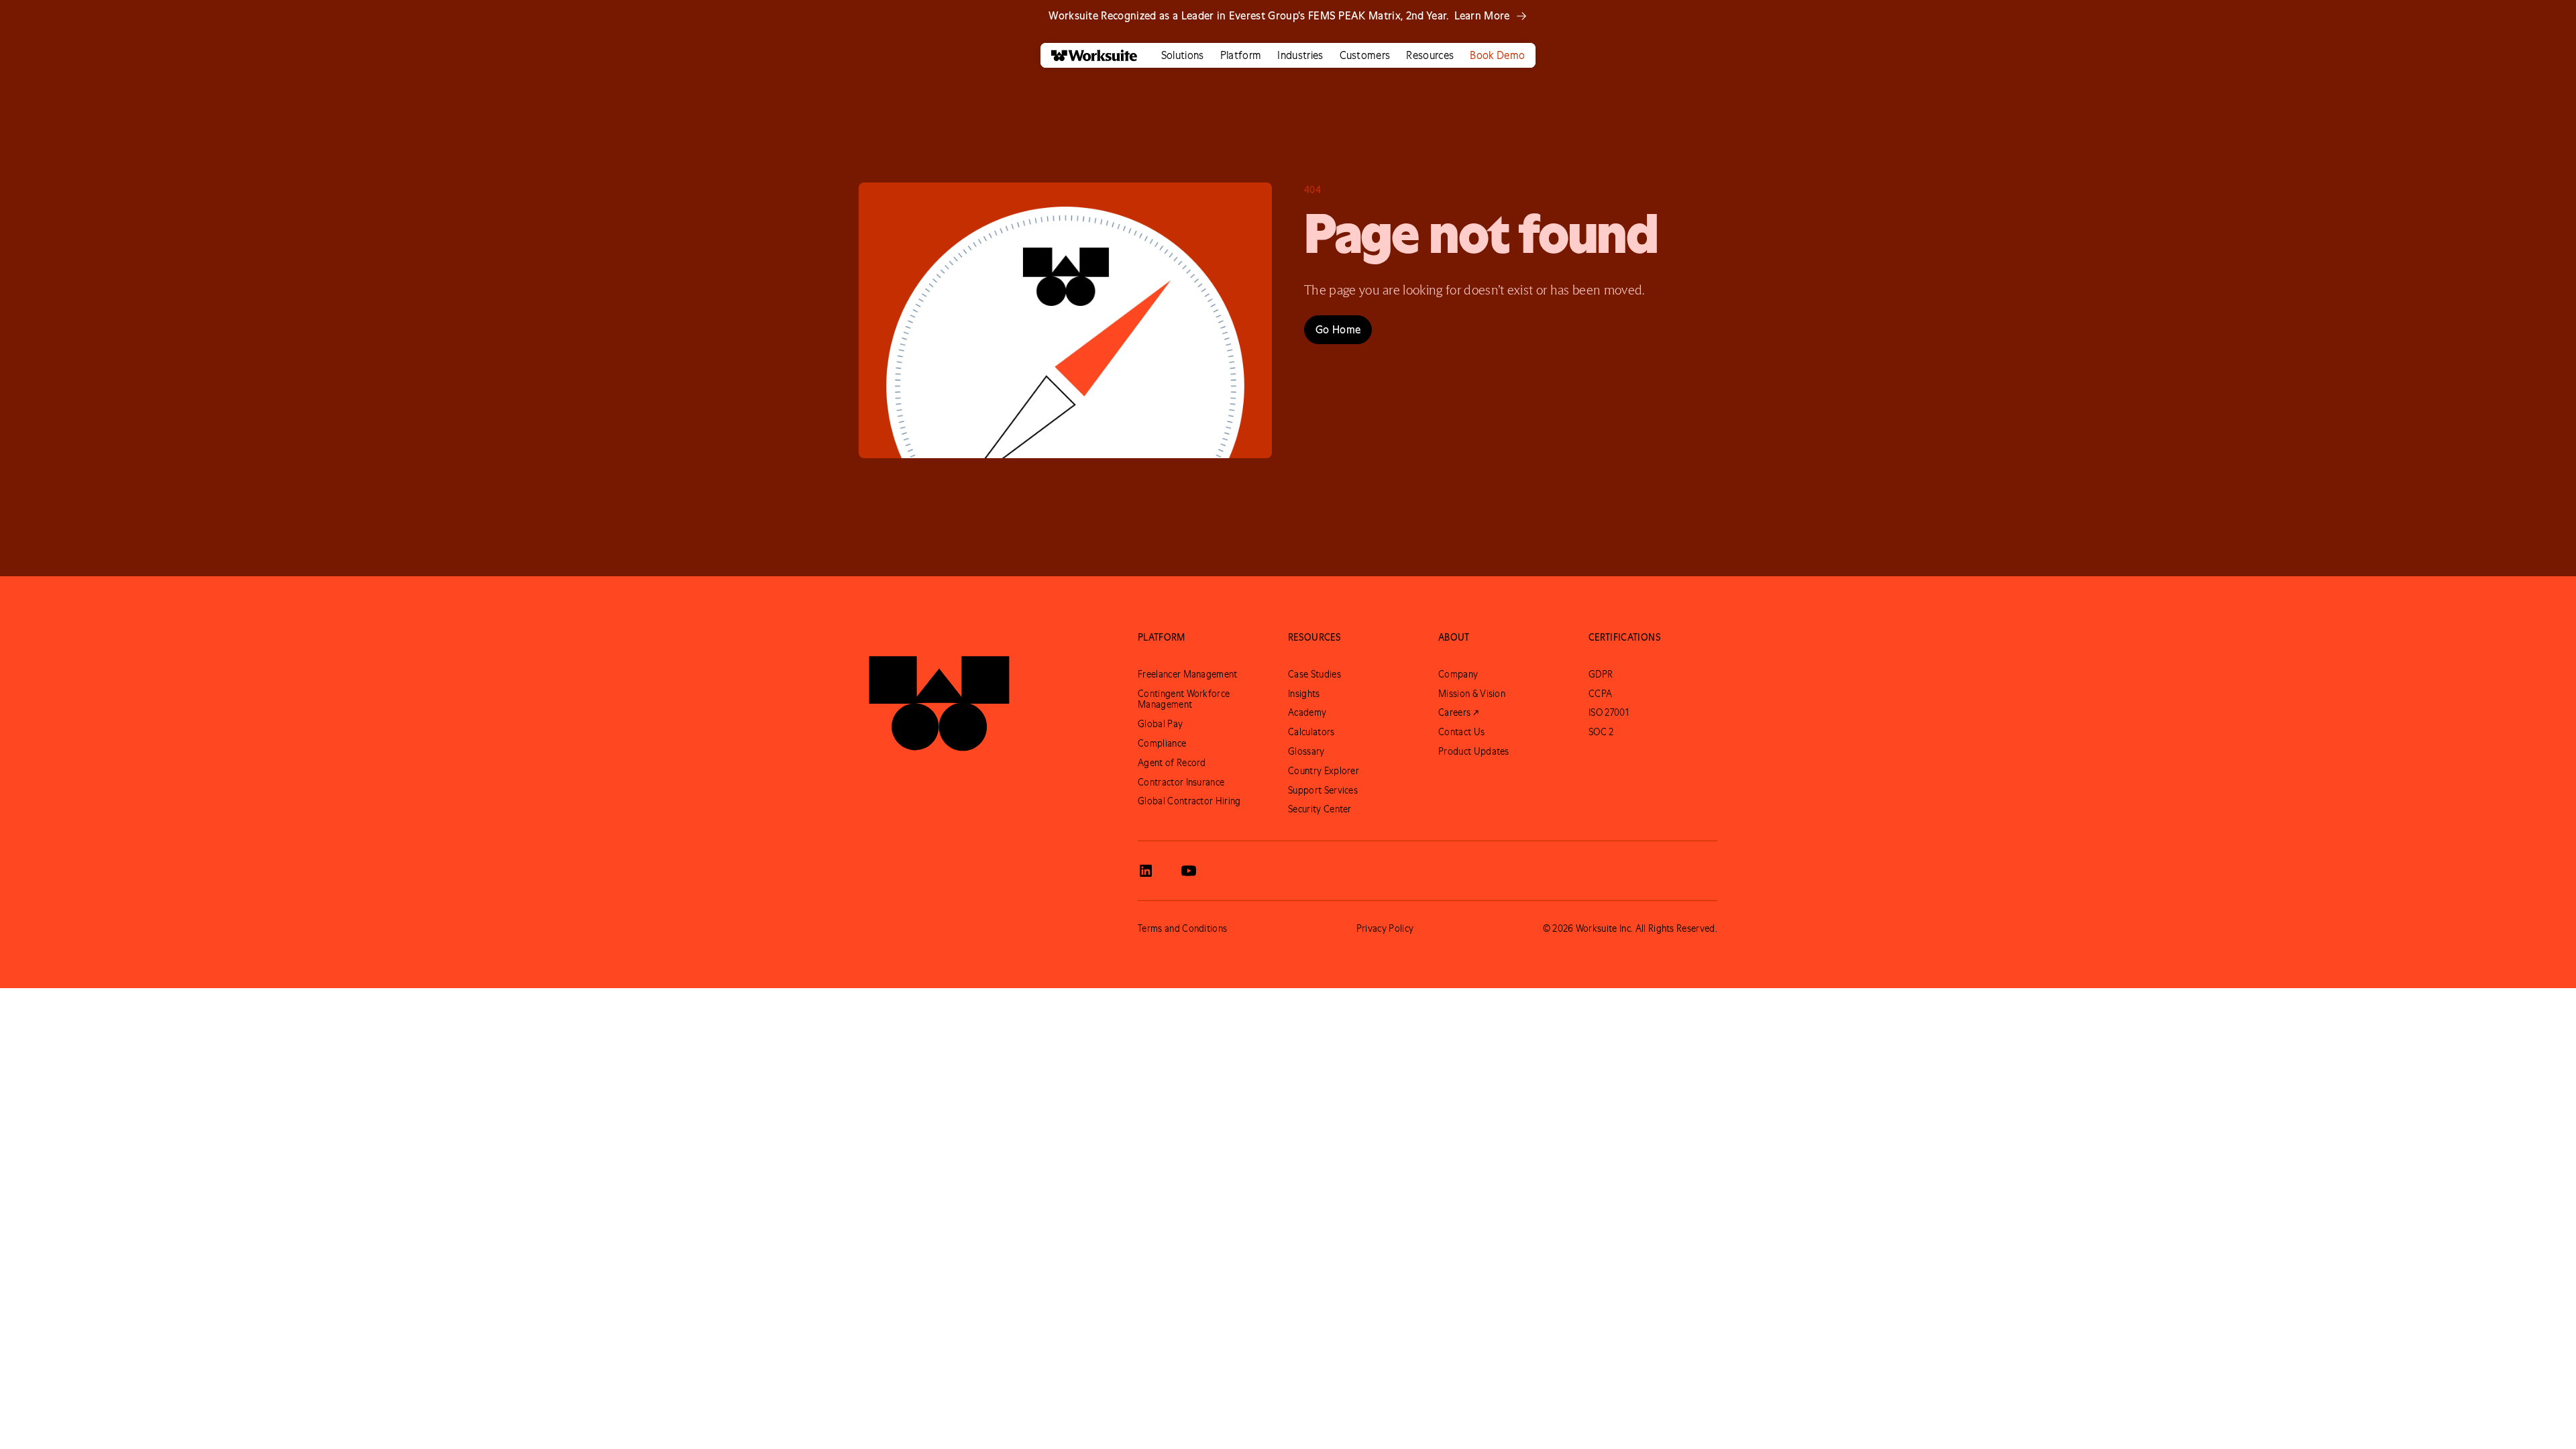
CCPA (1600, 694)
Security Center (1320, 809)
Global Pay (1160, 724)
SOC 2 (1601, 732)
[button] (1183, 55)
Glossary (1306, 751)
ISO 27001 (1609, 712)
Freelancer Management (1188, 674)
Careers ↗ (1458, 712)
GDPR (1601, 674)
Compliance (1162, 743)
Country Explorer (1324, 771)
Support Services (1323, 790)
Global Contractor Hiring (1189, 801)
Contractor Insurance (1181, 782)
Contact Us (1461, 732)
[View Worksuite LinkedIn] (1146, 871)
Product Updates (1474, 751)
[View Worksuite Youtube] (1189, 871)
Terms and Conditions (1182, 928)
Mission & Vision (1472, 694)
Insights (1304, 694)
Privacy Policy (1385, 928)
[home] (1089, 55)
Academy (1307, 712)
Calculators (1311, 732)
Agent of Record (1172, 763)
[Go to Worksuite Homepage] (939, 694)
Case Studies (1314, 674)
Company (1458, 674)
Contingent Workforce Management (1184, 699)
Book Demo (1497, 55)
